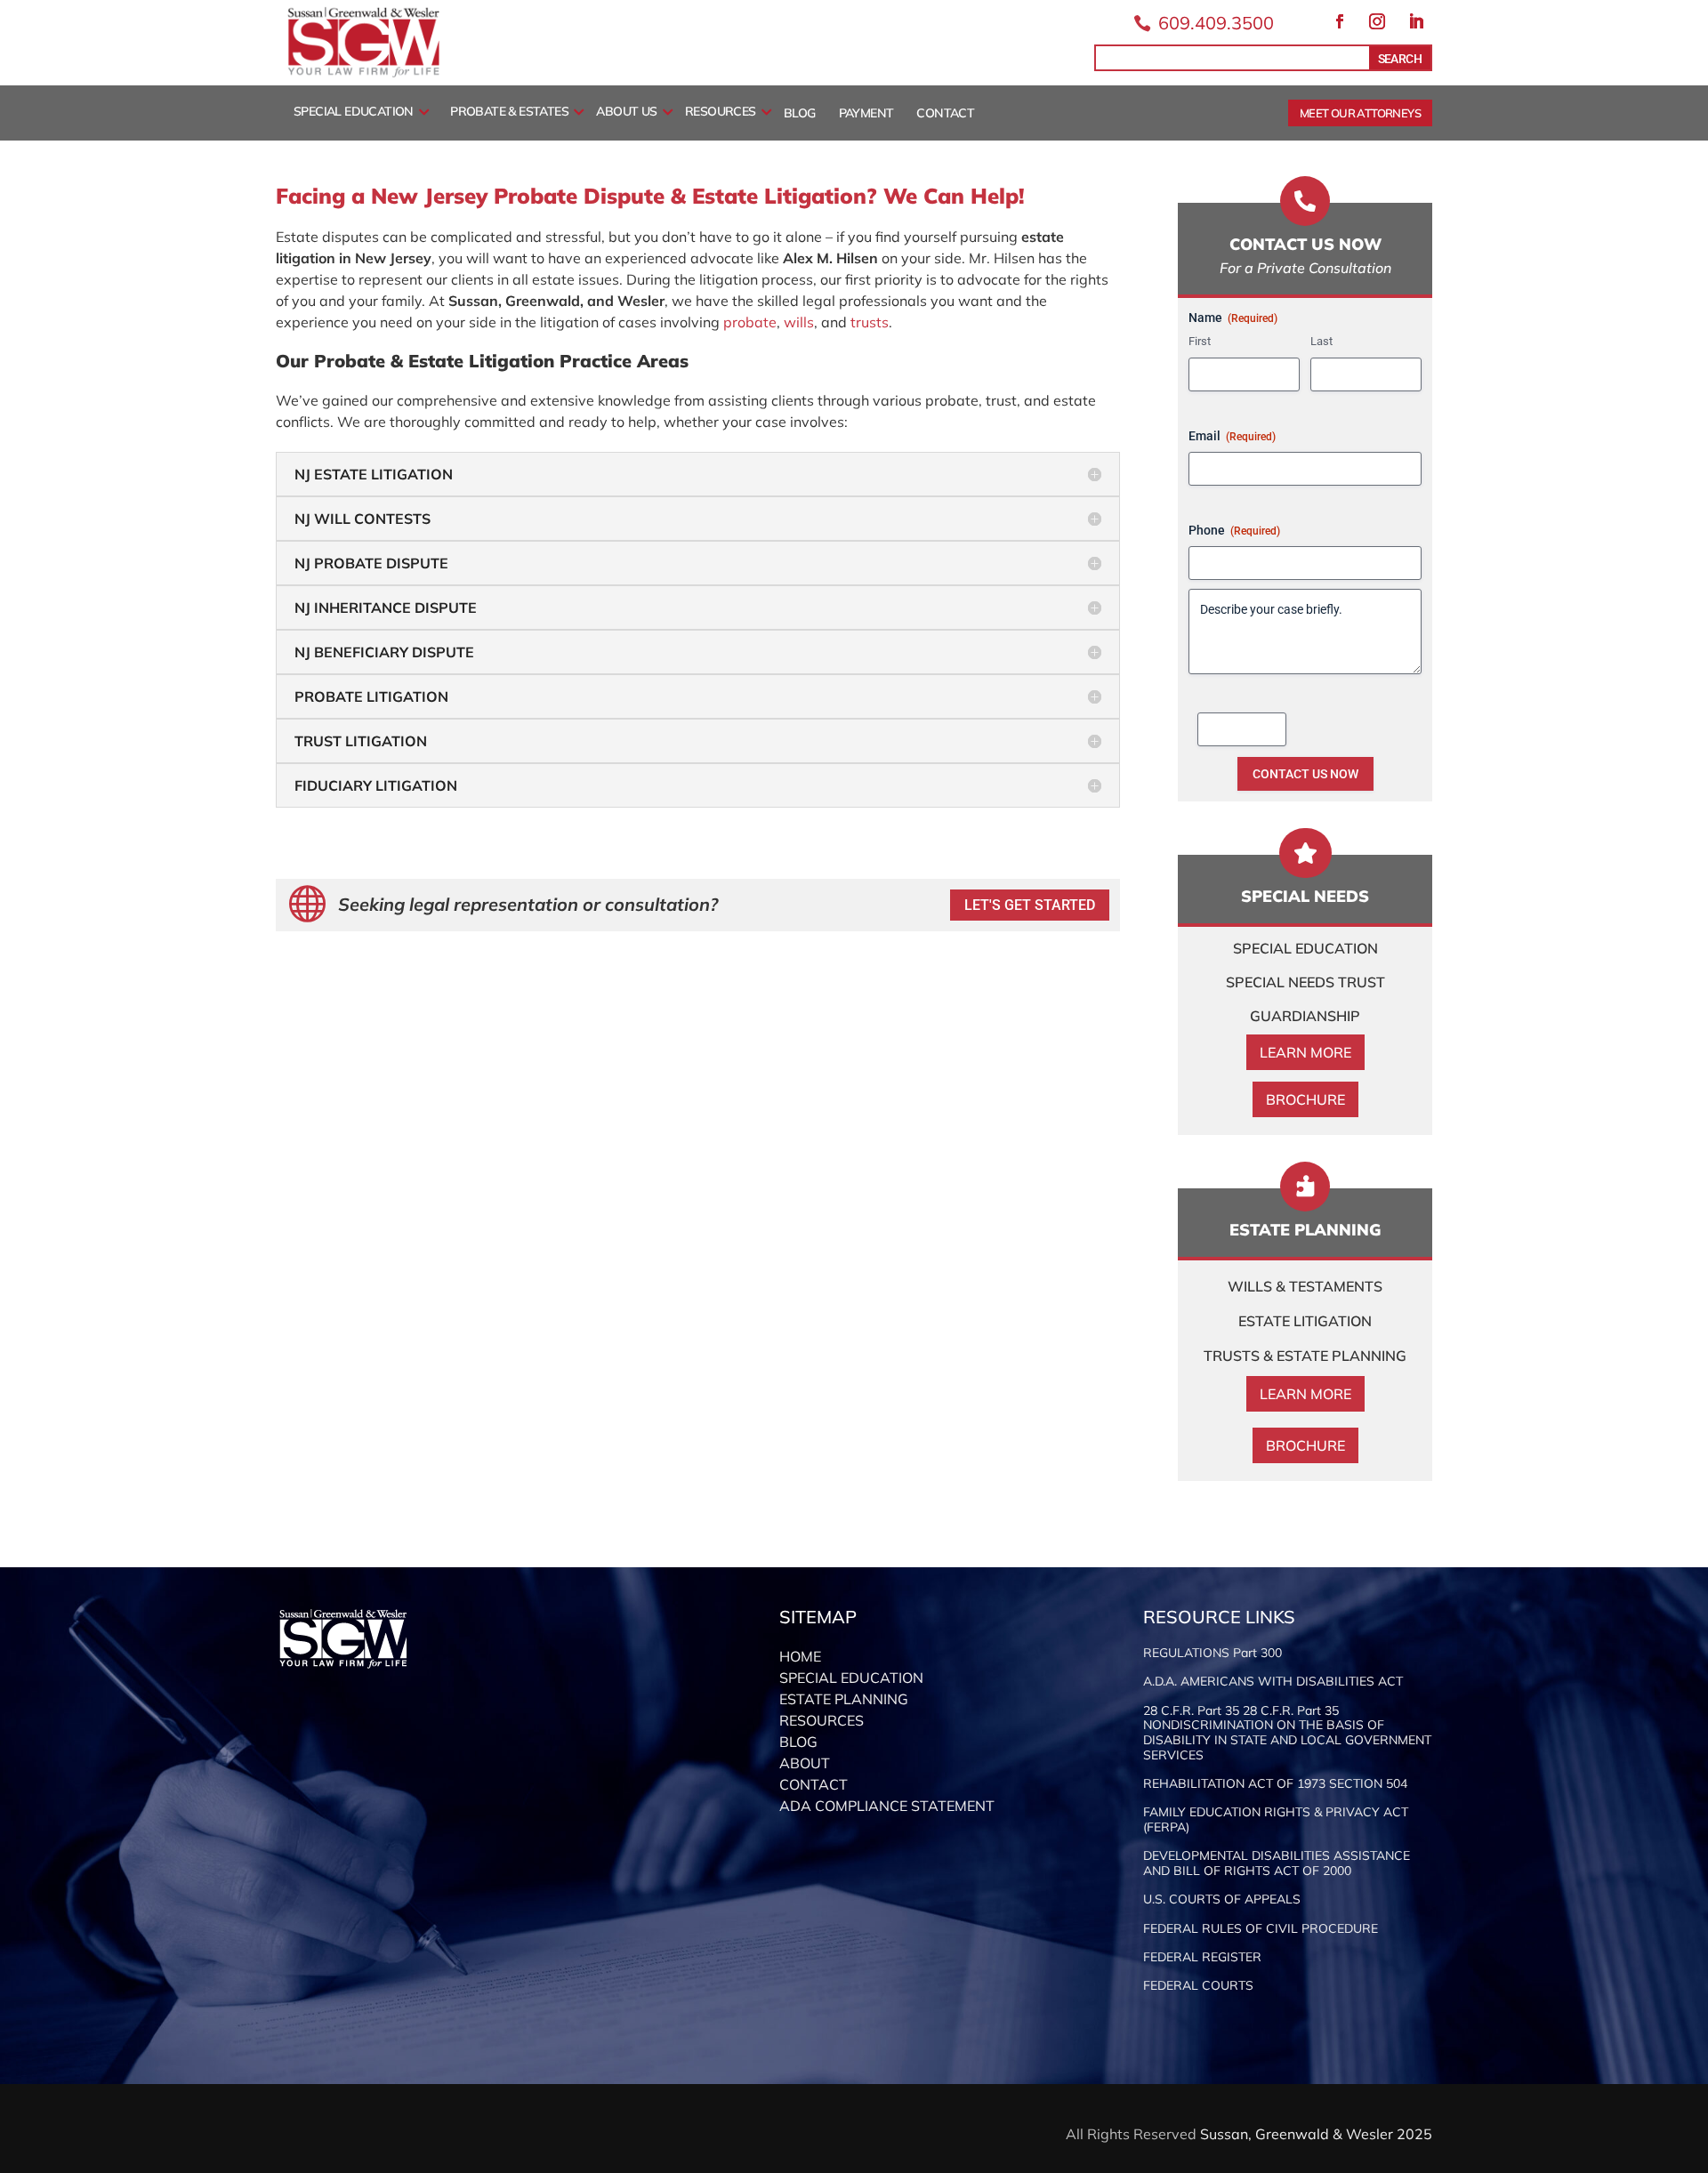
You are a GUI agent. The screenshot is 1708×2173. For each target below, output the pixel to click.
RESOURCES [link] (721, 112)
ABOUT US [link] (626, 112)
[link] (365, 73)
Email (1232, 436)
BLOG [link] (800, 114)
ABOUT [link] (805, 1763)
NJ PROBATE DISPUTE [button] (371, 563)
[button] (1340, 21)
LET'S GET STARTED (1030, 905)
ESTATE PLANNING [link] (844, 1699)
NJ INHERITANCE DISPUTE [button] (386, 608)
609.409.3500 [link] (1216, 23)
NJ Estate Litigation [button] (374, 474)
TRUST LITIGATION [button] (361, 741)
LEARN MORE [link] (1305, 1052)
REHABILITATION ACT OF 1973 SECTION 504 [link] (1275, 1784)
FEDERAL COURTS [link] (1198, 1986)
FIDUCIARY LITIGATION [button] (376, 785)
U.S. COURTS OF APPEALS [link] (1222, 1899)
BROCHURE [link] (1305, 1099)
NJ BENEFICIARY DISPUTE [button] (384, 652)
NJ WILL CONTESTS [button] (363, 519)
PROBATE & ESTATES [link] (509, 112)
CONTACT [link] (945, 114)
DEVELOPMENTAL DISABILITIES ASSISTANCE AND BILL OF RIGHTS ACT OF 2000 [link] (1277, 1863)
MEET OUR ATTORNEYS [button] (1360, 113)
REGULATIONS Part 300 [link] (1213, 1653)
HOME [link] (800, 1656)
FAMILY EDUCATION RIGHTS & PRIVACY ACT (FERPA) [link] (1276, 1820)
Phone (1234, 530)
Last (1321, 341)
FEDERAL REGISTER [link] (1202, 1957)
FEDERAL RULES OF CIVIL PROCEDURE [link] (1261, 1929)
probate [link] (750, 322)
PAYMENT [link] (866, 114)
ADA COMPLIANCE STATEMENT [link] (887, 1806)
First (1200, 341)
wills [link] (799, 322)
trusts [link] (870, 322)
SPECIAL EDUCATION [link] (354, 112)
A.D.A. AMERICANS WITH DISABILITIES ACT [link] (1273, 1682)
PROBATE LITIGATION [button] (371, 696)
